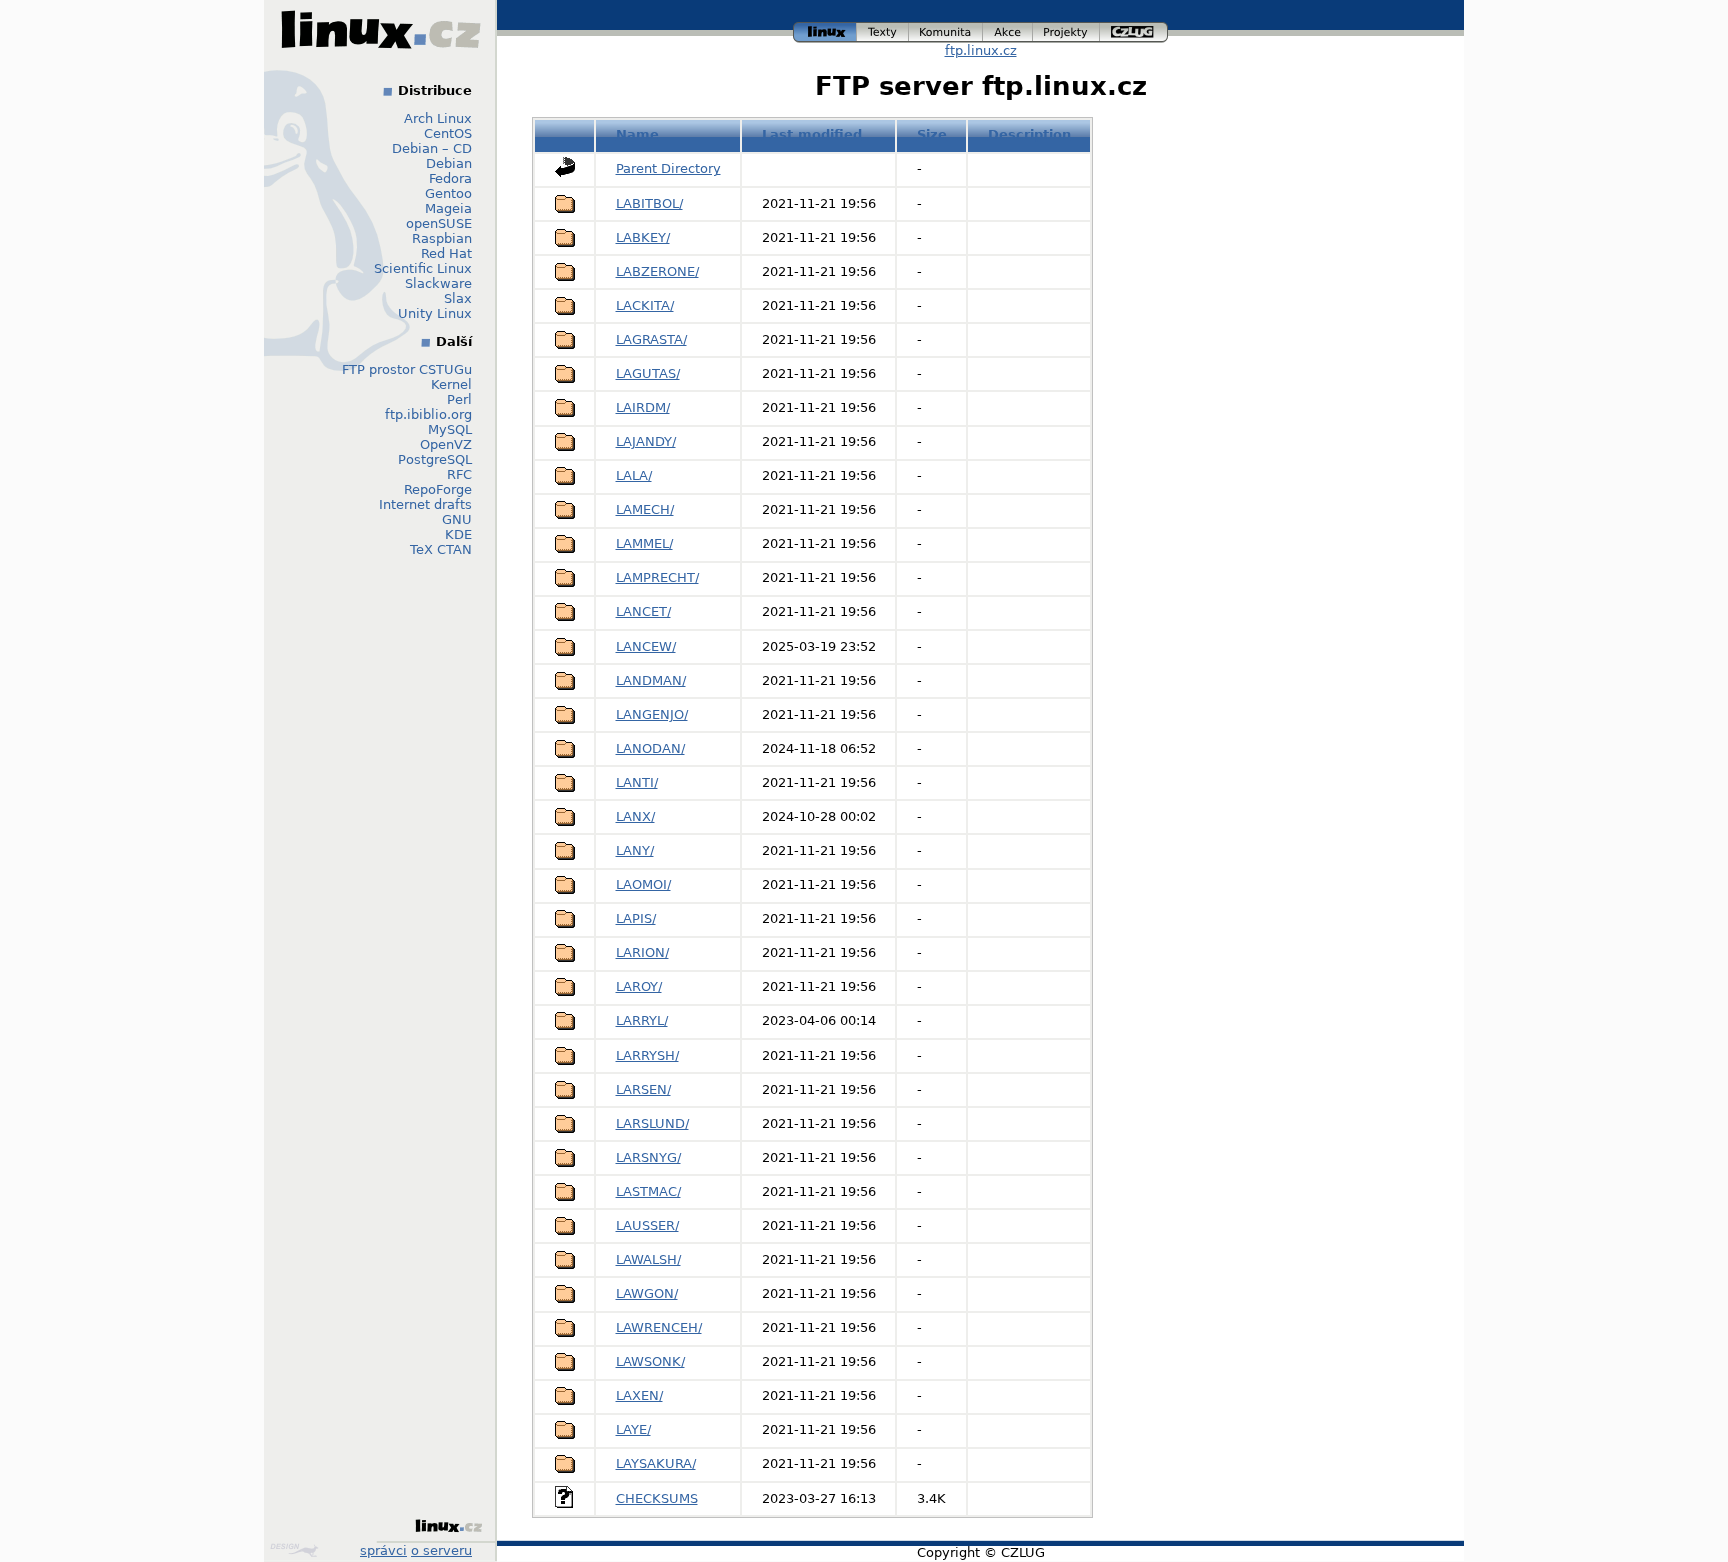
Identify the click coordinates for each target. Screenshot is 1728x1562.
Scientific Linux (423, 268)
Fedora (450, 178)
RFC (459, 474)
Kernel (451, 384)
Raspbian (442, 238)
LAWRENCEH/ (659, 1327)
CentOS (448, 133)
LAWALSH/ (648, 1259)
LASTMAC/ (648, 1191)
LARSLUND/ (652, 1123)
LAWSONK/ (650, 1361)
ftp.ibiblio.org (428, 414)
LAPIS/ (636, 918)
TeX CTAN (441, 549)
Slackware (438, 283)
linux (825, 29)
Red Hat (446, 253)
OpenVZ (446, 444)
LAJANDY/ (646, 441)
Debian (449, 163)
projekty (1067, 29)
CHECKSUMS (657, 1498)
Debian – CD (432, 148)
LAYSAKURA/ (656, 1463)
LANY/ (635, 850)
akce (1008, 29)
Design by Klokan (296, 1550)
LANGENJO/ (652, 714)
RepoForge (438, 489)
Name (637, 134)
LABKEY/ (643, 237)
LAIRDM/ (643, 407)
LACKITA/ (645, 305)
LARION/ (642, 952)
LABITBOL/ (649, 203)
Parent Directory (668, 168)
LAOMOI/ (643, 884)
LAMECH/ (645, 509)
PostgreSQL (435, 459)
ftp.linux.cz (981, 50)
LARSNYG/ (648, 1157)
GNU (457, 519)
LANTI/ (637, 782)
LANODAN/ (650, 748)
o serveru (441, 1550)
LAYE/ (633, 1429)
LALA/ (634, 475)
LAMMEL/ (644, 543)
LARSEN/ (643, 1089)
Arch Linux (438, 118)
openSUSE (439, 223)
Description (1029, 134)
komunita (946, 29)
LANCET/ (643, 611)
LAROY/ (639, 986)
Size (932, 134)
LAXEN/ (639, 1395)
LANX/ (635, 816)
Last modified (812, 134)
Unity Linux (435, 313)
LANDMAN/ (651, 680)
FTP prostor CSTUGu (407, 369)
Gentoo (448, 193)
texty (883, 29)
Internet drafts (425, 504)
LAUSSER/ (647, 1225)
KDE (458, 534)
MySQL (450, 429)
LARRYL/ (642, 1020)
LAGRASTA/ (651, 339)
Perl (459, 399)
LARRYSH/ (647, 1055)
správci (383, 1550)
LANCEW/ (646, 646)
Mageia (448, 208)
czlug (1134, 29)
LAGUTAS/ (648, 373)
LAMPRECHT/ (657, 577)
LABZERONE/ (657, 271)
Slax (458, 298)
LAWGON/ (647, 1293)
